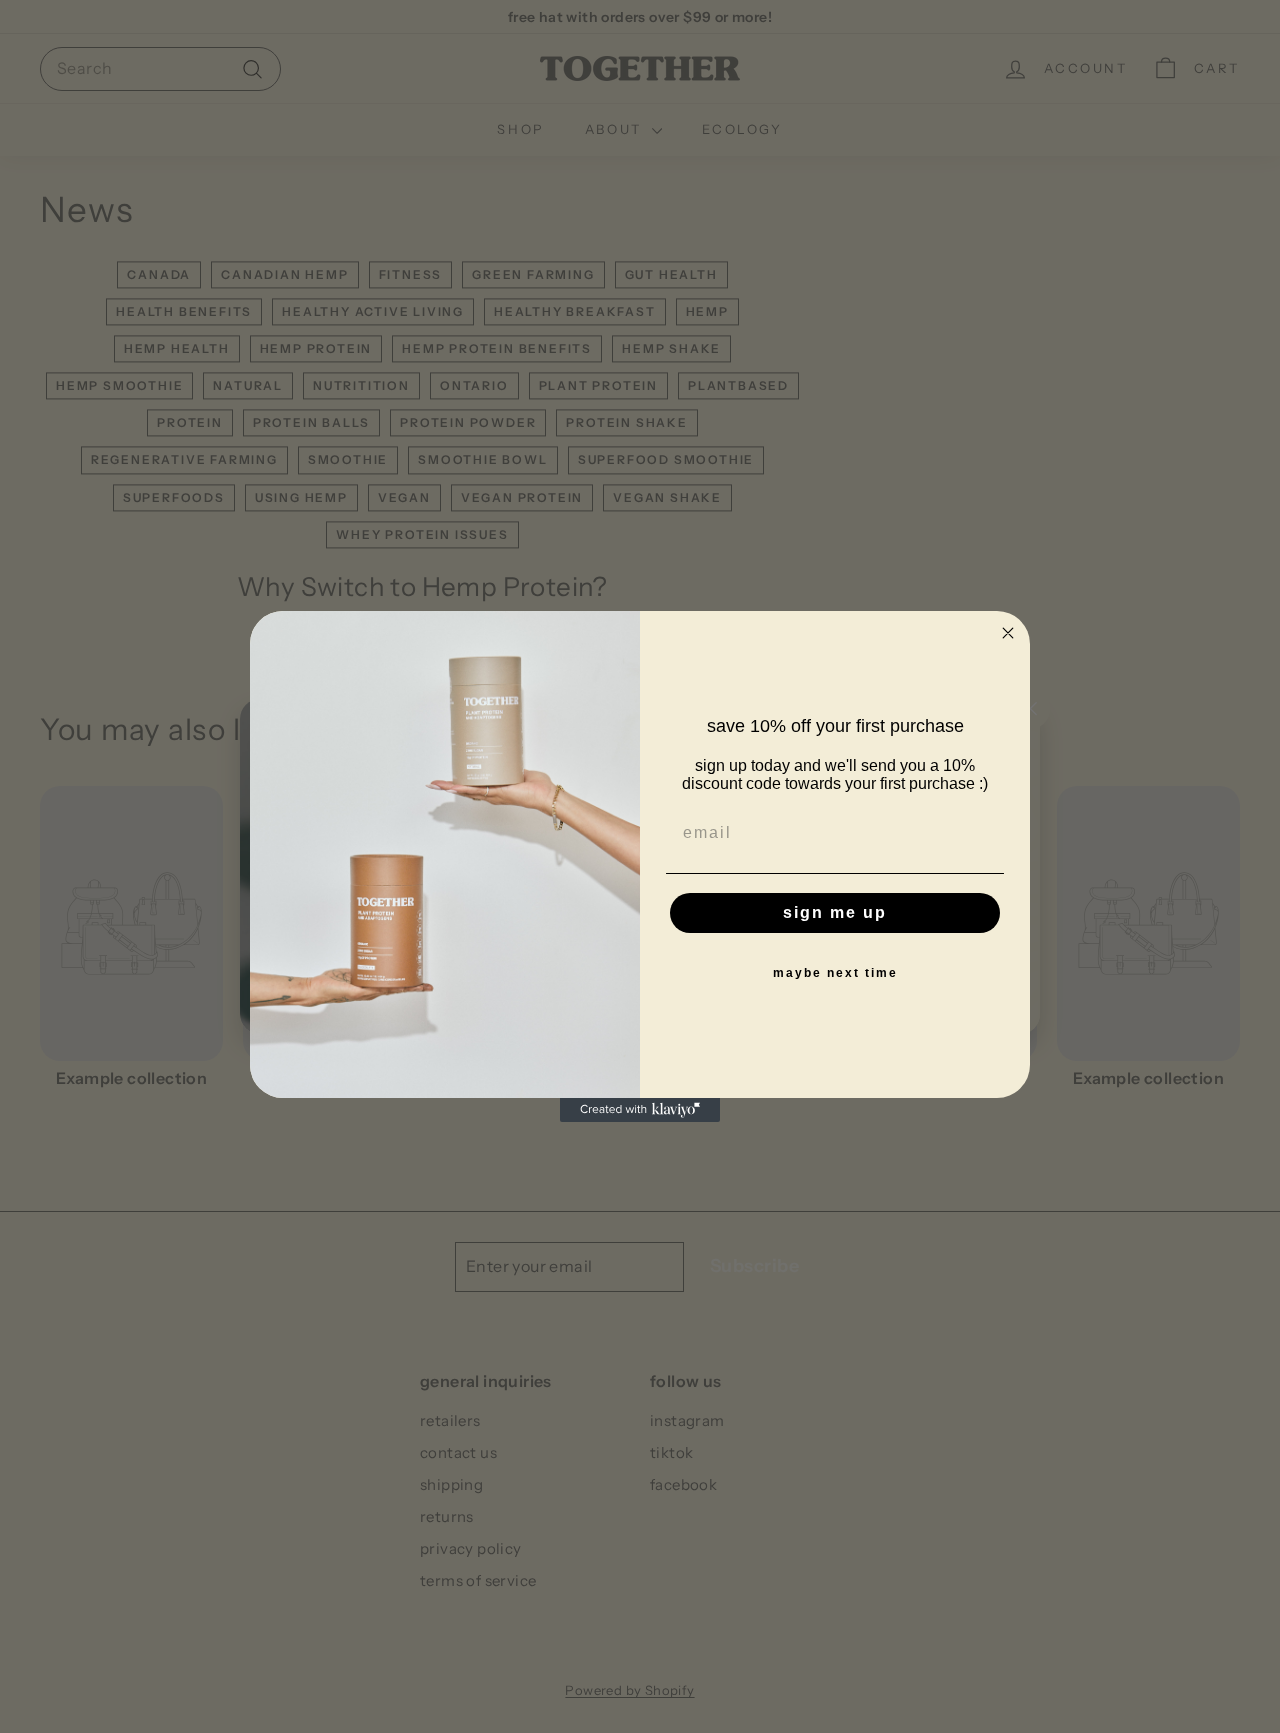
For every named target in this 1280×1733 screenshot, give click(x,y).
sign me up (835, 912)
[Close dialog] (1008, 633)
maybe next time (835, 973)
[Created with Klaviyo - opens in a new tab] (640, 1110)
